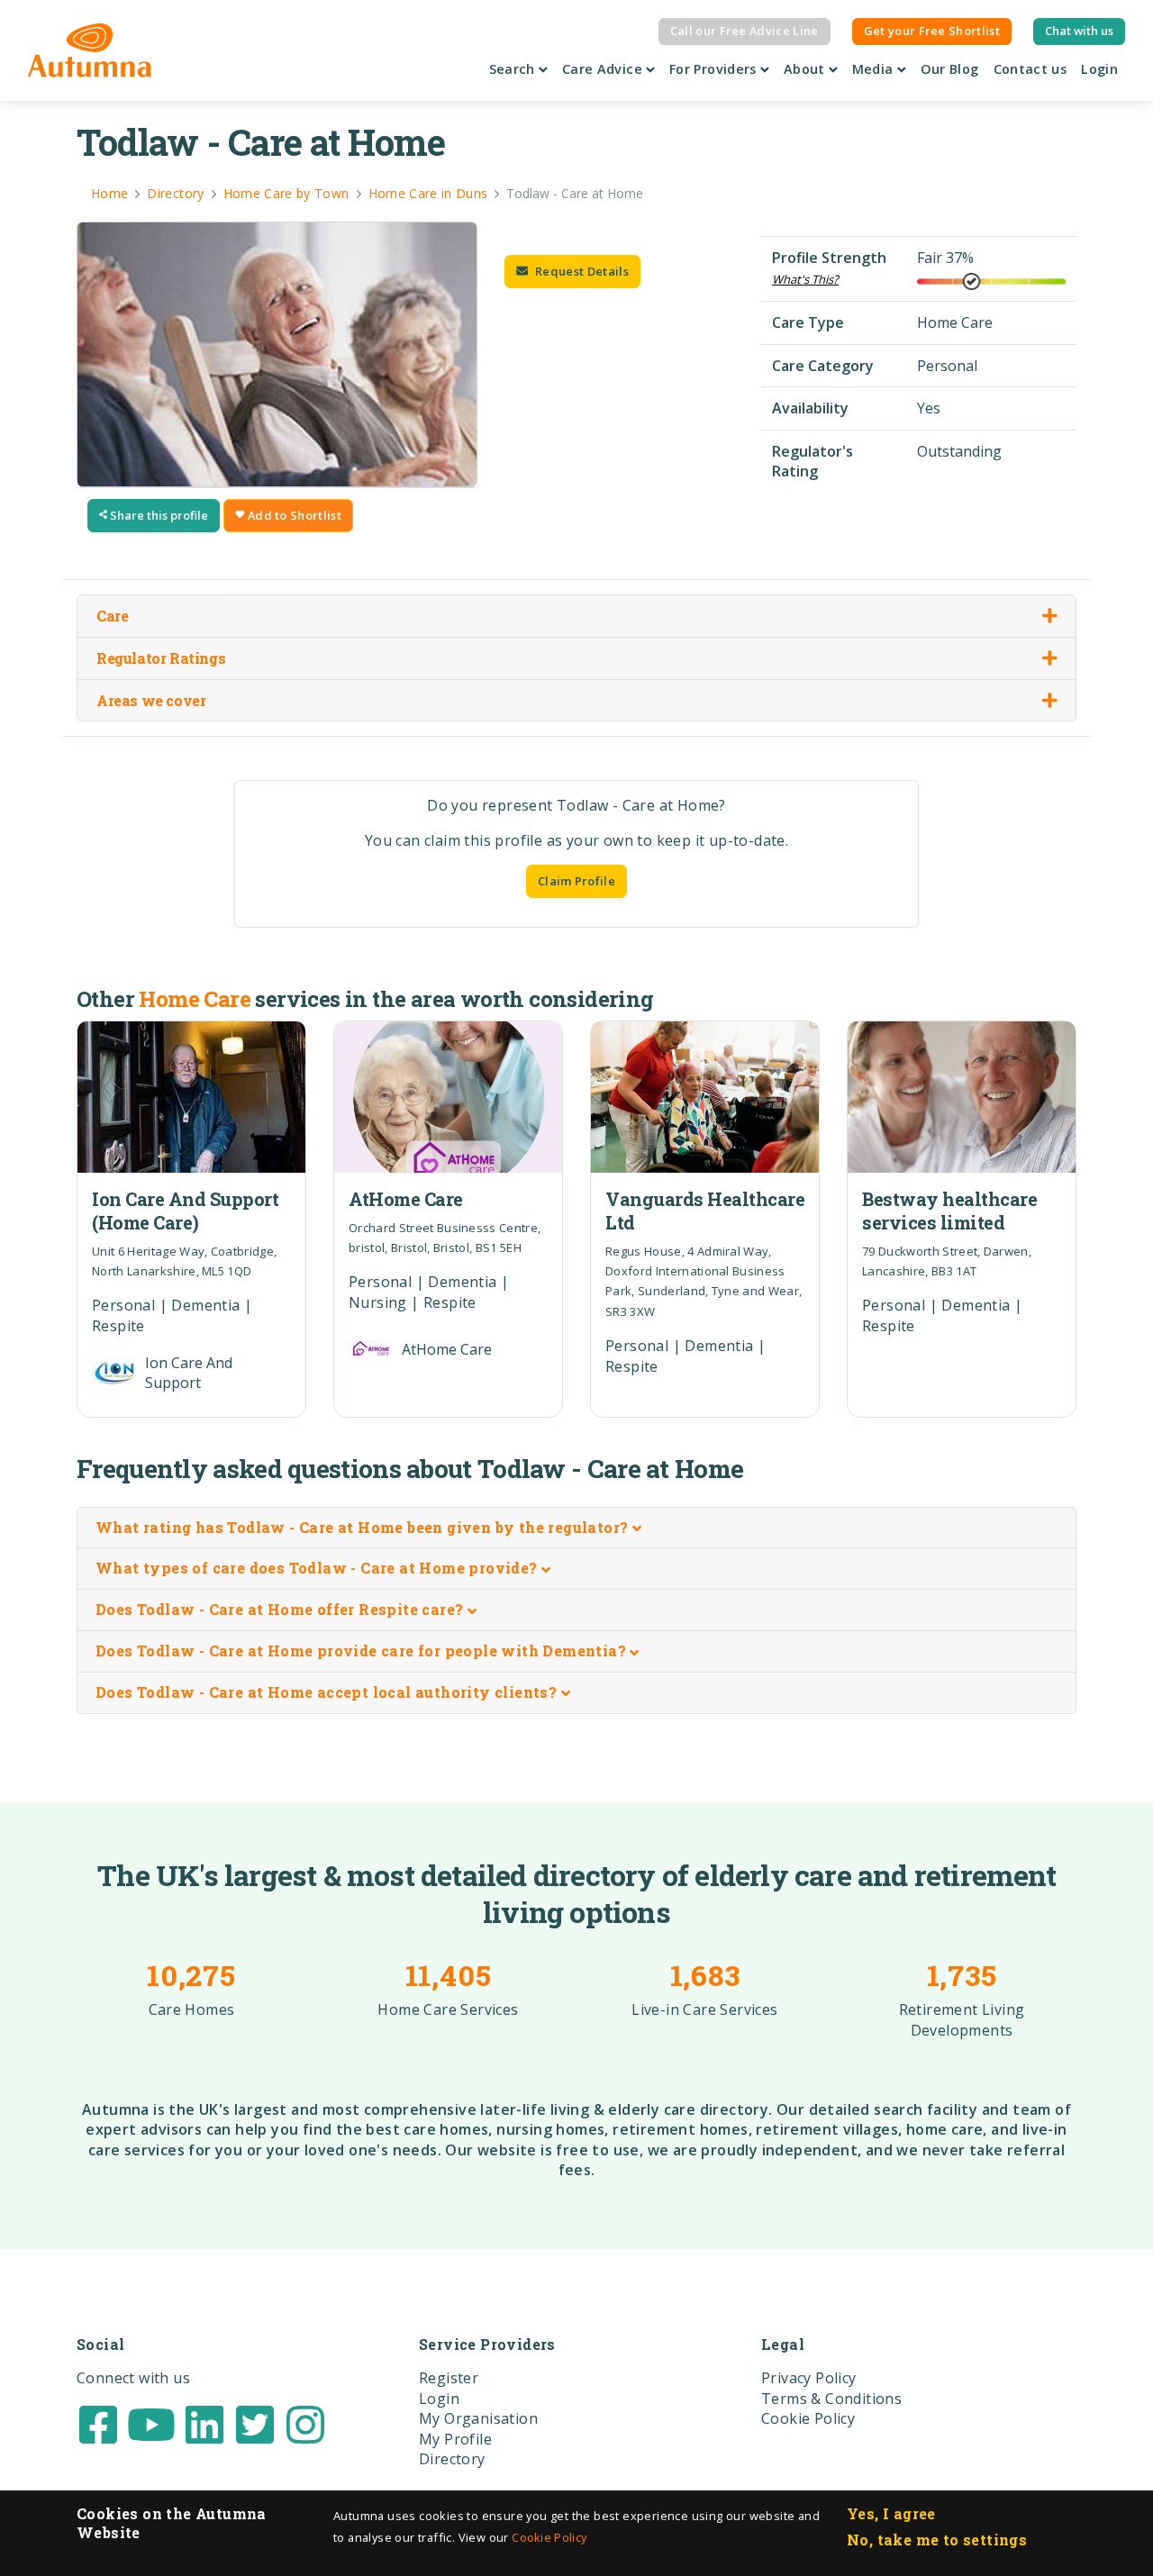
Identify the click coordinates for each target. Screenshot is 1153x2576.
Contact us (1030, 69)
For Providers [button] (715, 69)
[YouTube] (151, 2423)
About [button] (806, 69)
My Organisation (478, 2418)
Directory (452, 2459)
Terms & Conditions (831, 2399)
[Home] (90, 50)
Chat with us (1079, 31)
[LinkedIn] (204, 2423)
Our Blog (950, 69)
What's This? (805, 279)
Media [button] (875, 69)
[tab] (576, 1528)
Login (1099, 69)
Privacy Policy (809, 2378)
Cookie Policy (549, 2537)
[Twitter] (255, 2423)
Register (449, 2378)
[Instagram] (305, 2423)
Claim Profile (576, 881)
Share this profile (158, 515)
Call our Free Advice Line (744, 31)
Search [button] (514, 69)
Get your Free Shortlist (932, 31)
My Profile (455, 2439)
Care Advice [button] (604, 69)
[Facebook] (98, 2423)
